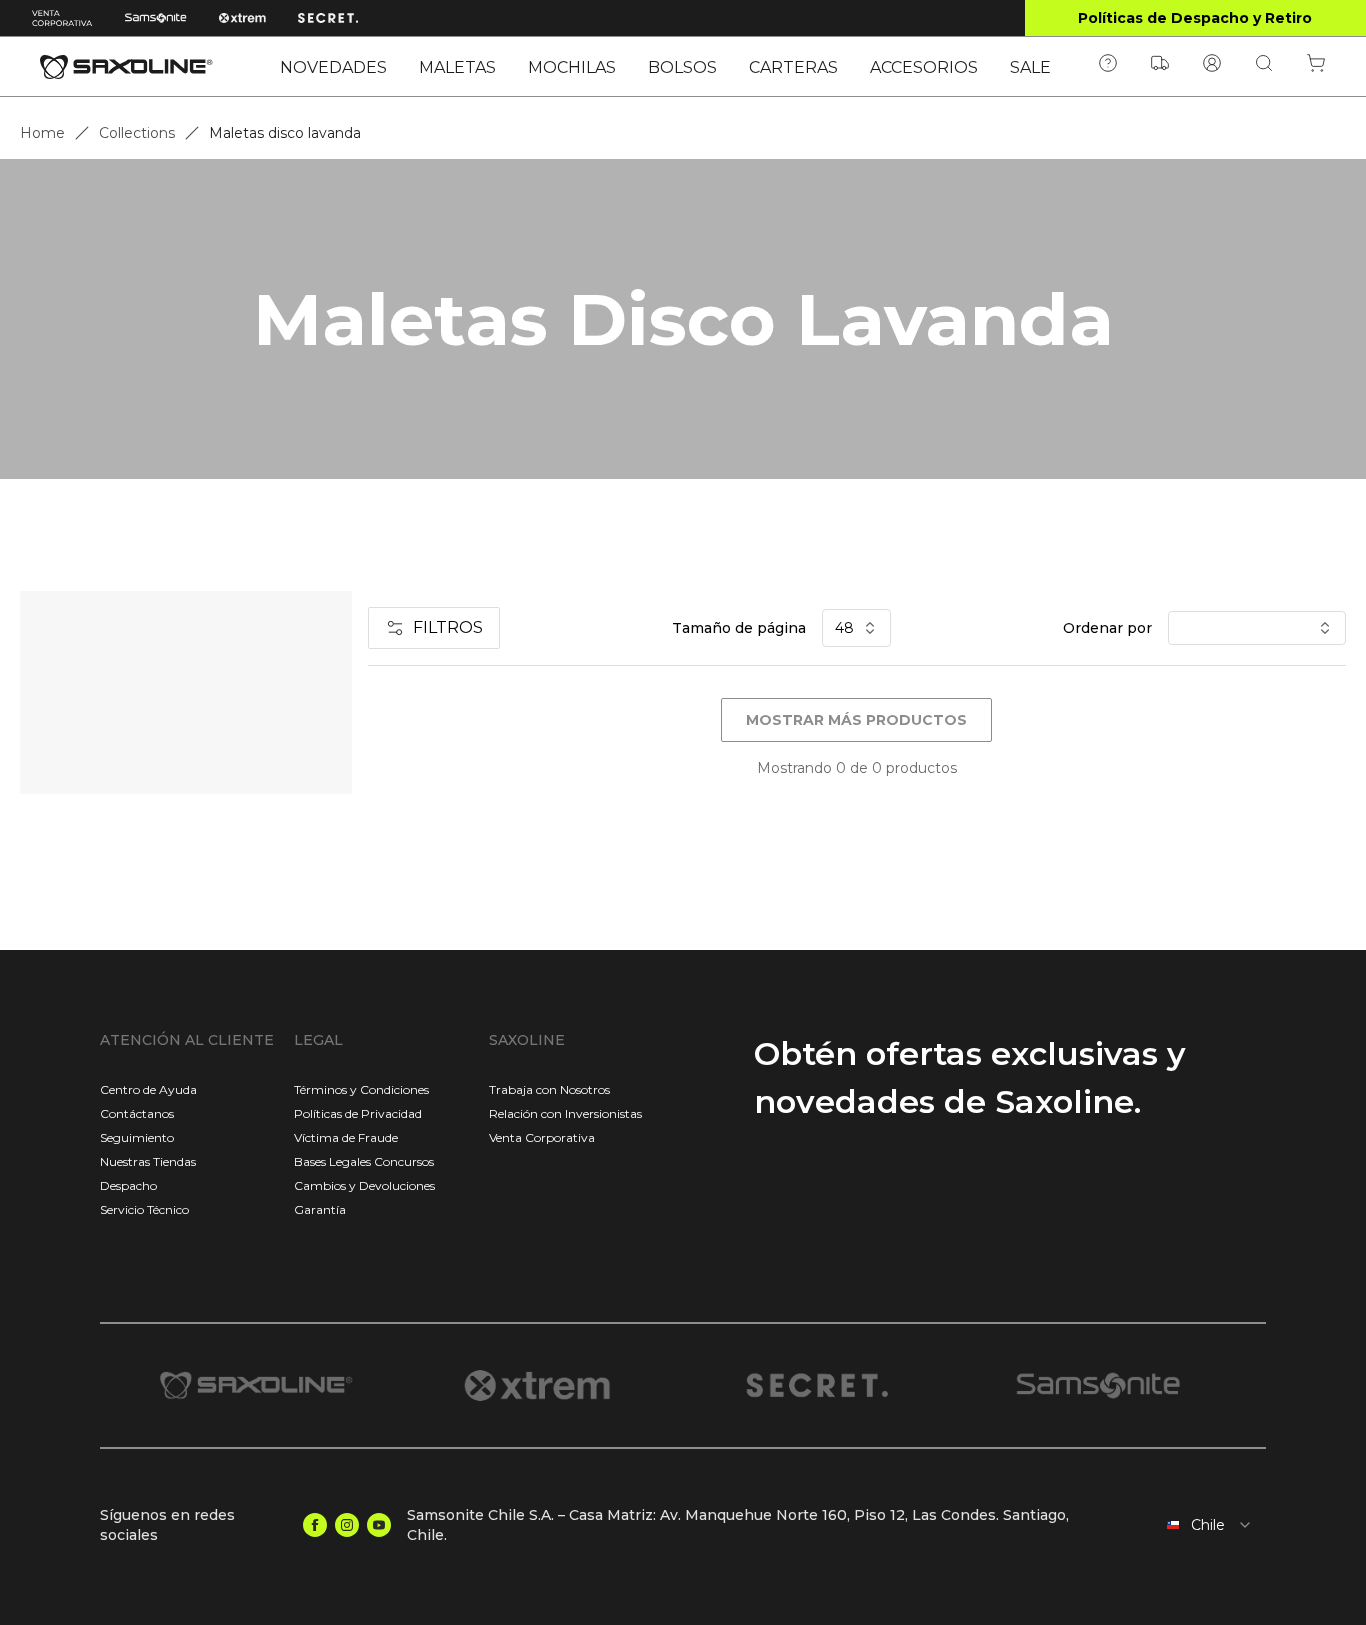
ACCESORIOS (924, 67)
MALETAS (457, 67)
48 (844, 628)
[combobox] (1194, 1525)
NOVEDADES (333, 67)
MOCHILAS (572, 67)
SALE (1030, 67)
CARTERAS (793, 67)
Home (42, 133)
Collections (137, 133)
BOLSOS (682, 67)
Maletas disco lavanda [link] (285, 133)
